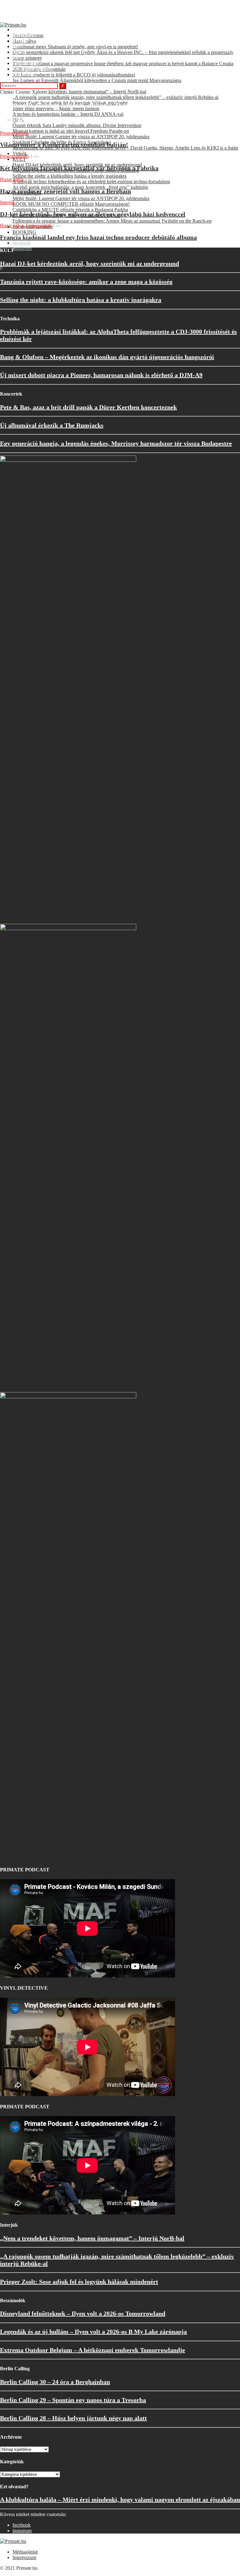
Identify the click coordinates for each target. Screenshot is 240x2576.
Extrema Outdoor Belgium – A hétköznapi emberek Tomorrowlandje (92, 2350)
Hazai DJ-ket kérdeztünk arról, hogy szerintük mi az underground (90, 264)
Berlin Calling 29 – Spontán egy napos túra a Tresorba (73, 2400)
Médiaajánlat (25, 2552)
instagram (22, 248)
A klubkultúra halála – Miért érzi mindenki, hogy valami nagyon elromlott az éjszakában (120, 2500)
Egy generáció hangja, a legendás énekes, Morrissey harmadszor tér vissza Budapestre (116, 443)
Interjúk (20, 41)
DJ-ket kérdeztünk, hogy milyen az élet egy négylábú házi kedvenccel (93, 214)
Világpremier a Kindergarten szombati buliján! (64, 145)
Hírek (18, 46)
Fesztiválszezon (28, 30)
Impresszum (24, 2557)
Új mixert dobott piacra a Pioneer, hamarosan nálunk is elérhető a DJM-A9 (101, 375)
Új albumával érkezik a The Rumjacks (52, 425)
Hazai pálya (24, 35)
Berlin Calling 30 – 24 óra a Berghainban (55, 2382)
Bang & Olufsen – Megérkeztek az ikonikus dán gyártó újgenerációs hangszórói (107, 357)
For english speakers (33, 69)
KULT (19, 58)
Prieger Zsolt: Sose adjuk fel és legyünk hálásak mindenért (79, 2282)
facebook (22, 243)
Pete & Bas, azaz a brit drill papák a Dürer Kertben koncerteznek (88, 407)
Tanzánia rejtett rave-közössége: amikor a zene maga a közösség (86, 282)
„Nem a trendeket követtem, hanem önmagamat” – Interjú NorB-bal (92, 2238)
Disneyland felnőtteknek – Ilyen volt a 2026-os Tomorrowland (83, 2313)
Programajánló (27, 63)
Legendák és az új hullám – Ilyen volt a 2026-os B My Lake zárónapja (93, 2332)
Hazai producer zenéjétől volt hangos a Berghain (65, 191)
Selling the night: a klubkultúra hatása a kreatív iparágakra (81, 300)
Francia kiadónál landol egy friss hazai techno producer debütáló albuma (98, 237)
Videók (20, 52)
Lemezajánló (39, 226)
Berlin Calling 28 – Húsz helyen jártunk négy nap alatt (73, 2418)
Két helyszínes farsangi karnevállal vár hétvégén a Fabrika (79, 168)
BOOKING (24, 232)
